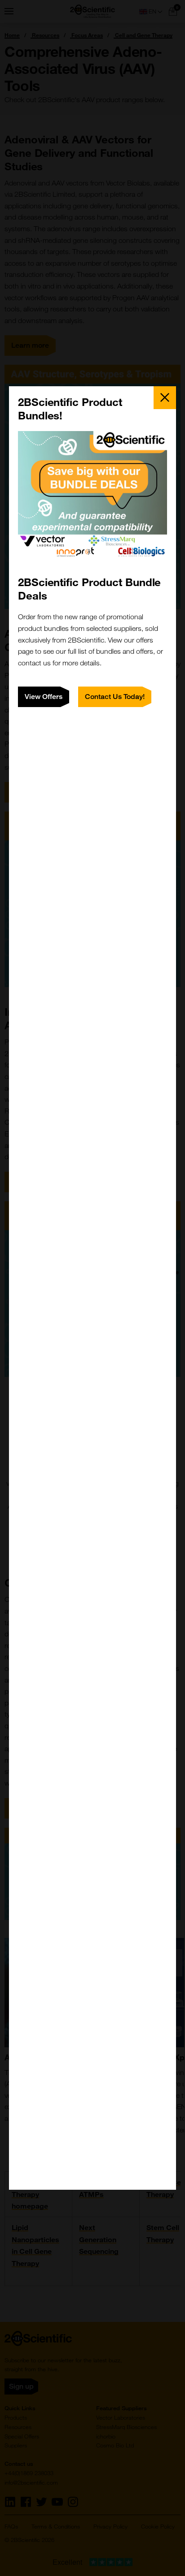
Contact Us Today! (115, 697)
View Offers (44, 697)
